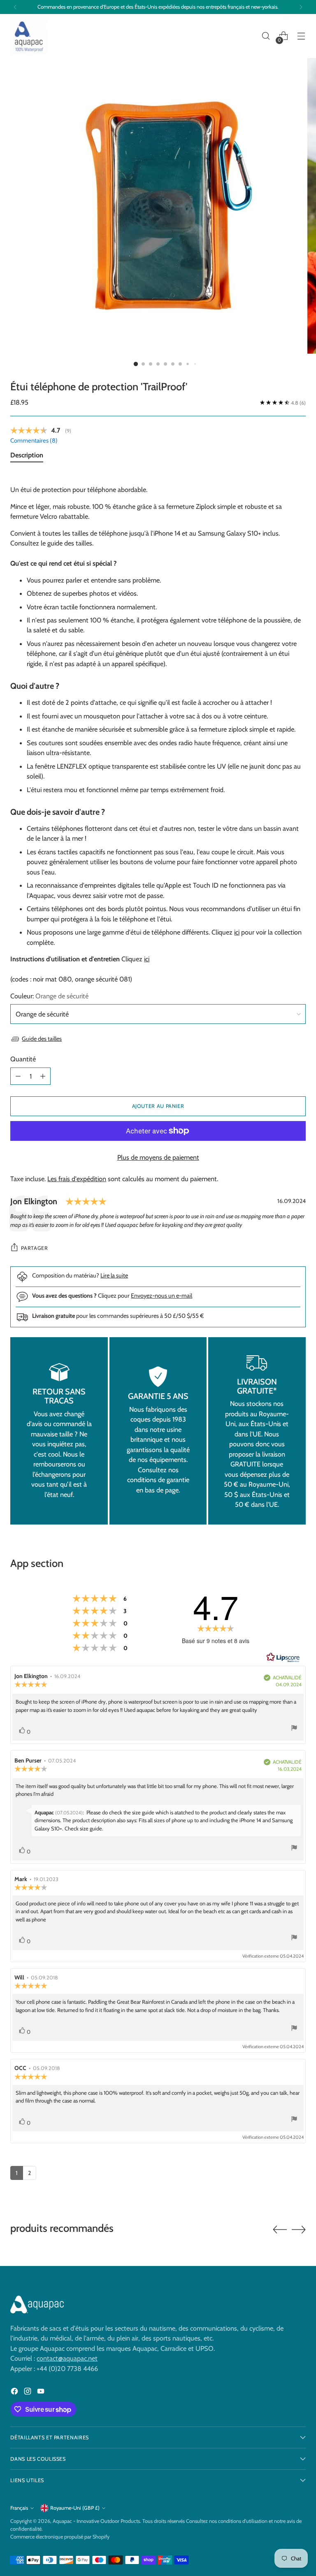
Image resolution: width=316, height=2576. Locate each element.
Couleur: (49, 996)
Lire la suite (114, 1275)
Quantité (23, 1059)
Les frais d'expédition (77, 1179)
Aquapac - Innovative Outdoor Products (96, 2521)
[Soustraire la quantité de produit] (18, 1076)
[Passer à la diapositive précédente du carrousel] (280, 2230)
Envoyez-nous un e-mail (161, 1296)
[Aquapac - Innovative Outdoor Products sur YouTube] (42, 2392)
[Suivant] (301, 7)
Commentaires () (34, 441)
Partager (34, 1248)
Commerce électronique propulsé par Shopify (60, 2537)
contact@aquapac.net (67, 2358)
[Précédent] (15, 7)
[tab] (27, 457)
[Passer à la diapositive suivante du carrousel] (299, 2229)
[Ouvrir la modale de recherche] (266, 36)
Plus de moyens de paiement (158, 1157)
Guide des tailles (42, 1039)
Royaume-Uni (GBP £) (75, 2508)
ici (237, 932)
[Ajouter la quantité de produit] (43, 1076)
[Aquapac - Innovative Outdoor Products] (29, 36)
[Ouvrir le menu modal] (301, 36)
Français (19, 2508)
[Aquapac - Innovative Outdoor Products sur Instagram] (28, 2392)
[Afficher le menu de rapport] (294, 1729)
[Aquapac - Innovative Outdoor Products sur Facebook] (15, 2392)
